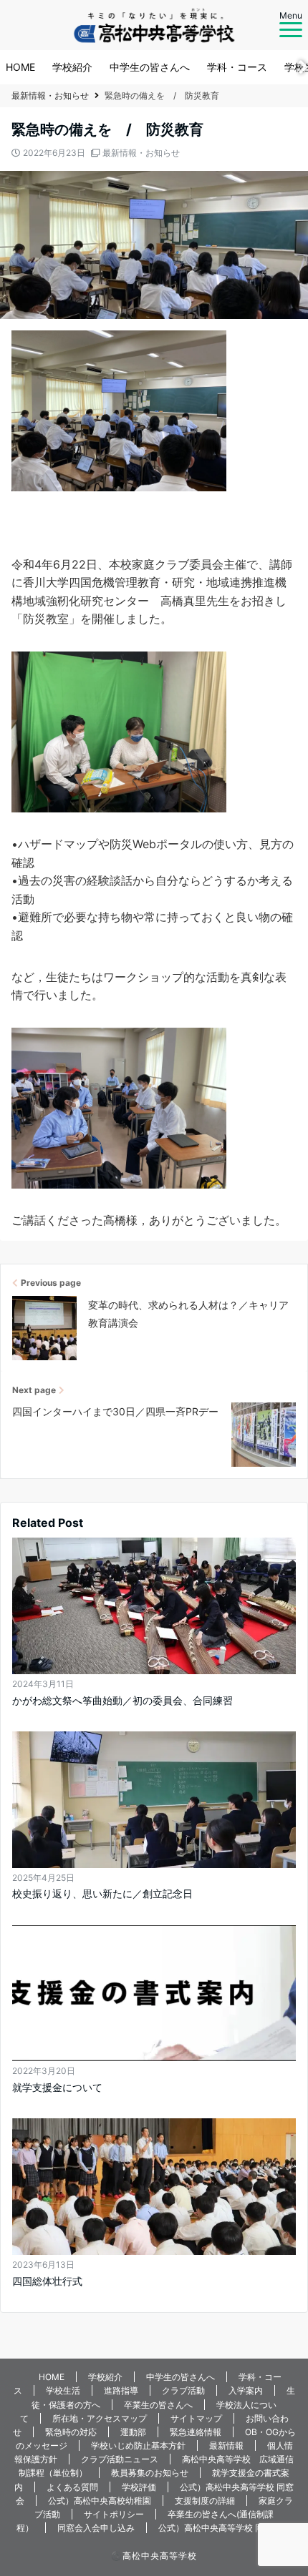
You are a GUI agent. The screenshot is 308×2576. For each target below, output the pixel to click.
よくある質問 (72, 2487)
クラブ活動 (183, 2390)
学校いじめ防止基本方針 (138, 2445)
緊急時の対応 (71, 2432)
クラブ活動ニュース (120, 2459)
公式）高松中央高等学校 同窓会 (220, 2528)
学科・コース (237, 67)
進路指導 (121, 2390)
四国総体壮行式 (47, 2281)
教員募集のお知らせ (150, 2473)
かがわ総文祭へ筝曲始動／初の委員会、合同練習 (122, 1700)
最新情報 (226, 2445)
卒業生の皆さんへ (158, 2405)
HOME (20, 67)
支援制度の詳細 (205, 2501)
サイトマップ (196, 2418)
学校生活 (63, 2390)
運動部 (133, 2432)
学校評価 (139, 2487)
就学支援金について (57, 2087)
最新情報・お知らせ (141, 153)
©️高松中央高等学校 (154, 2556)
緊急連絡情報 (196, 2432)
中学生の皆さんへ (150, 67)
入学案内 (246, 2390)
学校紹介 (72, 67)
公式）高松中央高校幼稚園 (100, 2501)
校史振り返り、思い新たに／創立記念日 (102, 1893)
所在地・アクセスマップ (100, 2418)
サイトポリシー (114, 2514)
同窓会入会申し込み (96, 2528)
